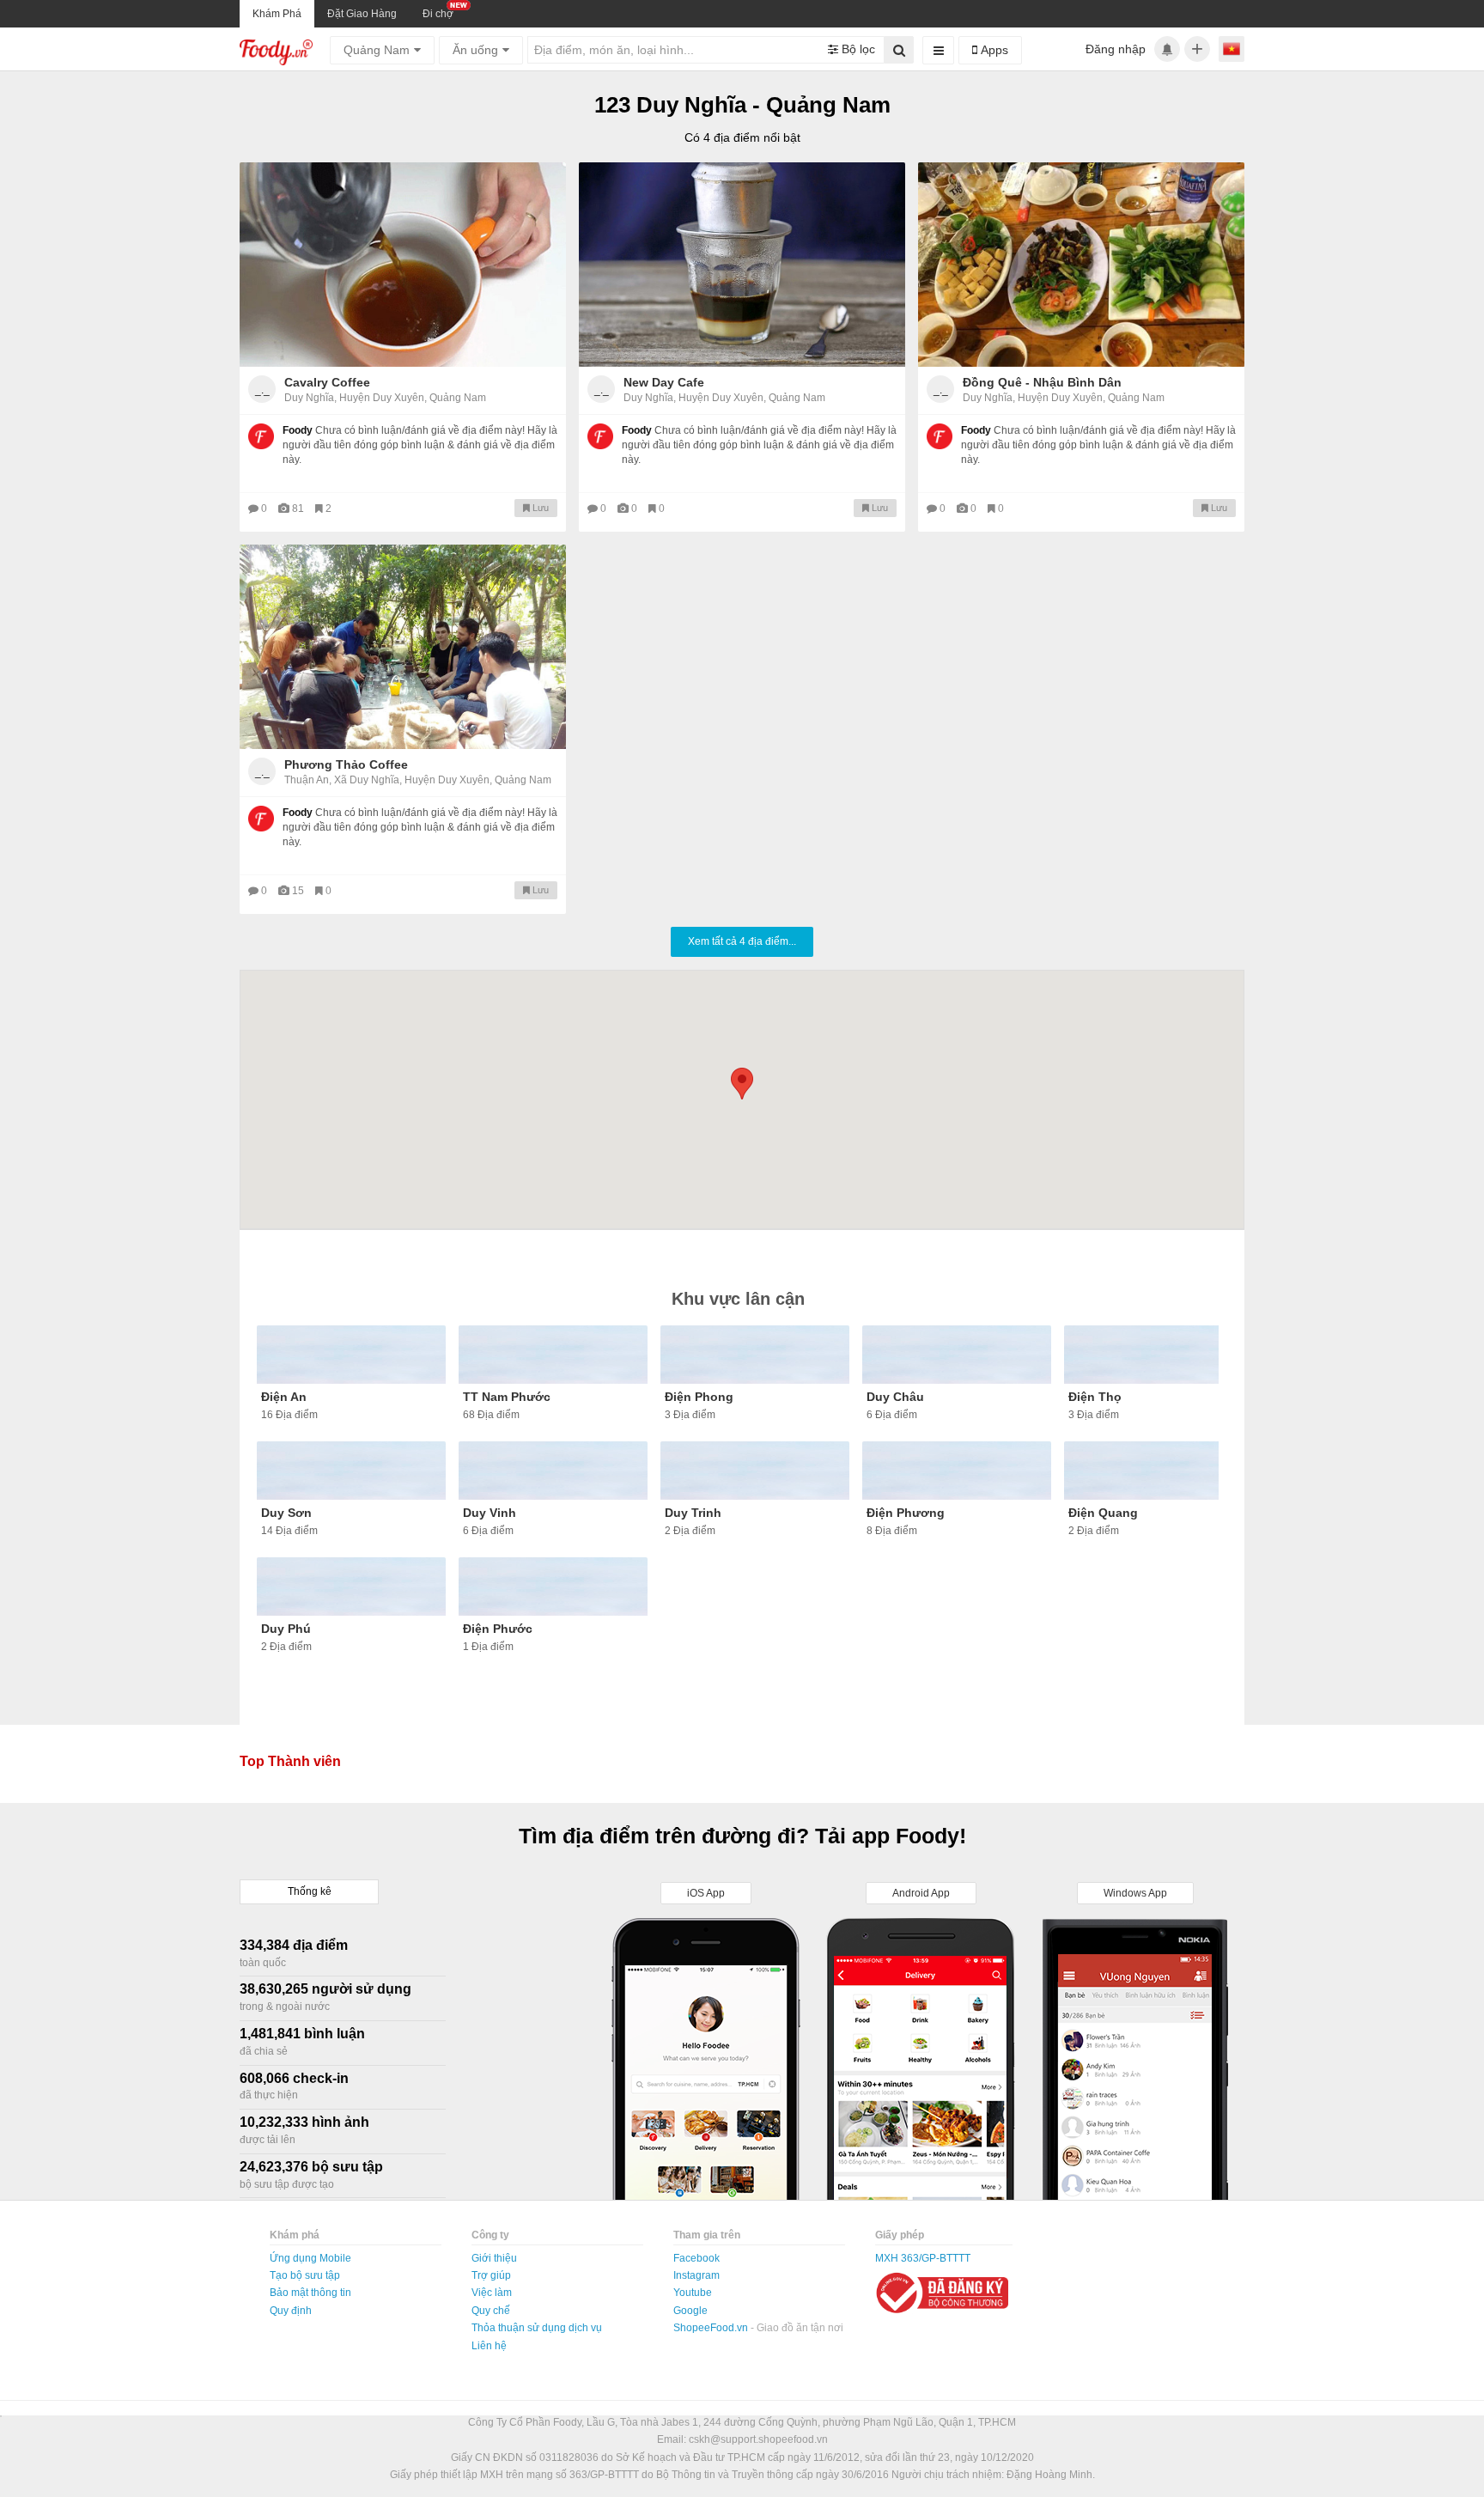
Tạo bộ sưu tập (305, 2275)
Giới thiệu (494, 2258)
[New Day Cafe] (742, 265)
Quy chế (491, 2311)
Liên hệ (489, 2346)
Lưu (539, 508)
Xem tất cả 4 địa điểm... (742, 941)
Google (690, 2311)
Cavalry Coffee (327, 382)
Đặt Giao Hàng (362, 14)
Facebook (696, 2258)
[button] (742, 1084)
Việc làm (492, 2293)
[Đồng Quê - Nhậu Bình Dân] (1081, 265)
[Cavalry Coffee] (403, 265)
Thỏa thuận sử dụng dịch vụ (537, 2328)
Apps (993, 50)
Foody (298, 430)
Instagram (696, 2275)
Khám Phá (277, 14)
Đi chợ (438, 14)
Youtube (693, 2293)
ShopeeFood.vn (712, 2328)
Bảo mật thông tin (310, 2293)
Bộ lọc (857, 49)
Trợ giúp (491, 2275)
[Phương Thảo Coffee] (403, 647)
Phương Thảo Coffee (346, 764)
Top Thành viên (290, 1761)
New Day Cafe (664, 382)
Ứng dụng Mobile (310, 2258)
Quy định (291, 2311)
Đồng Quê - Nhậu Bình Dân (1042, 382)
